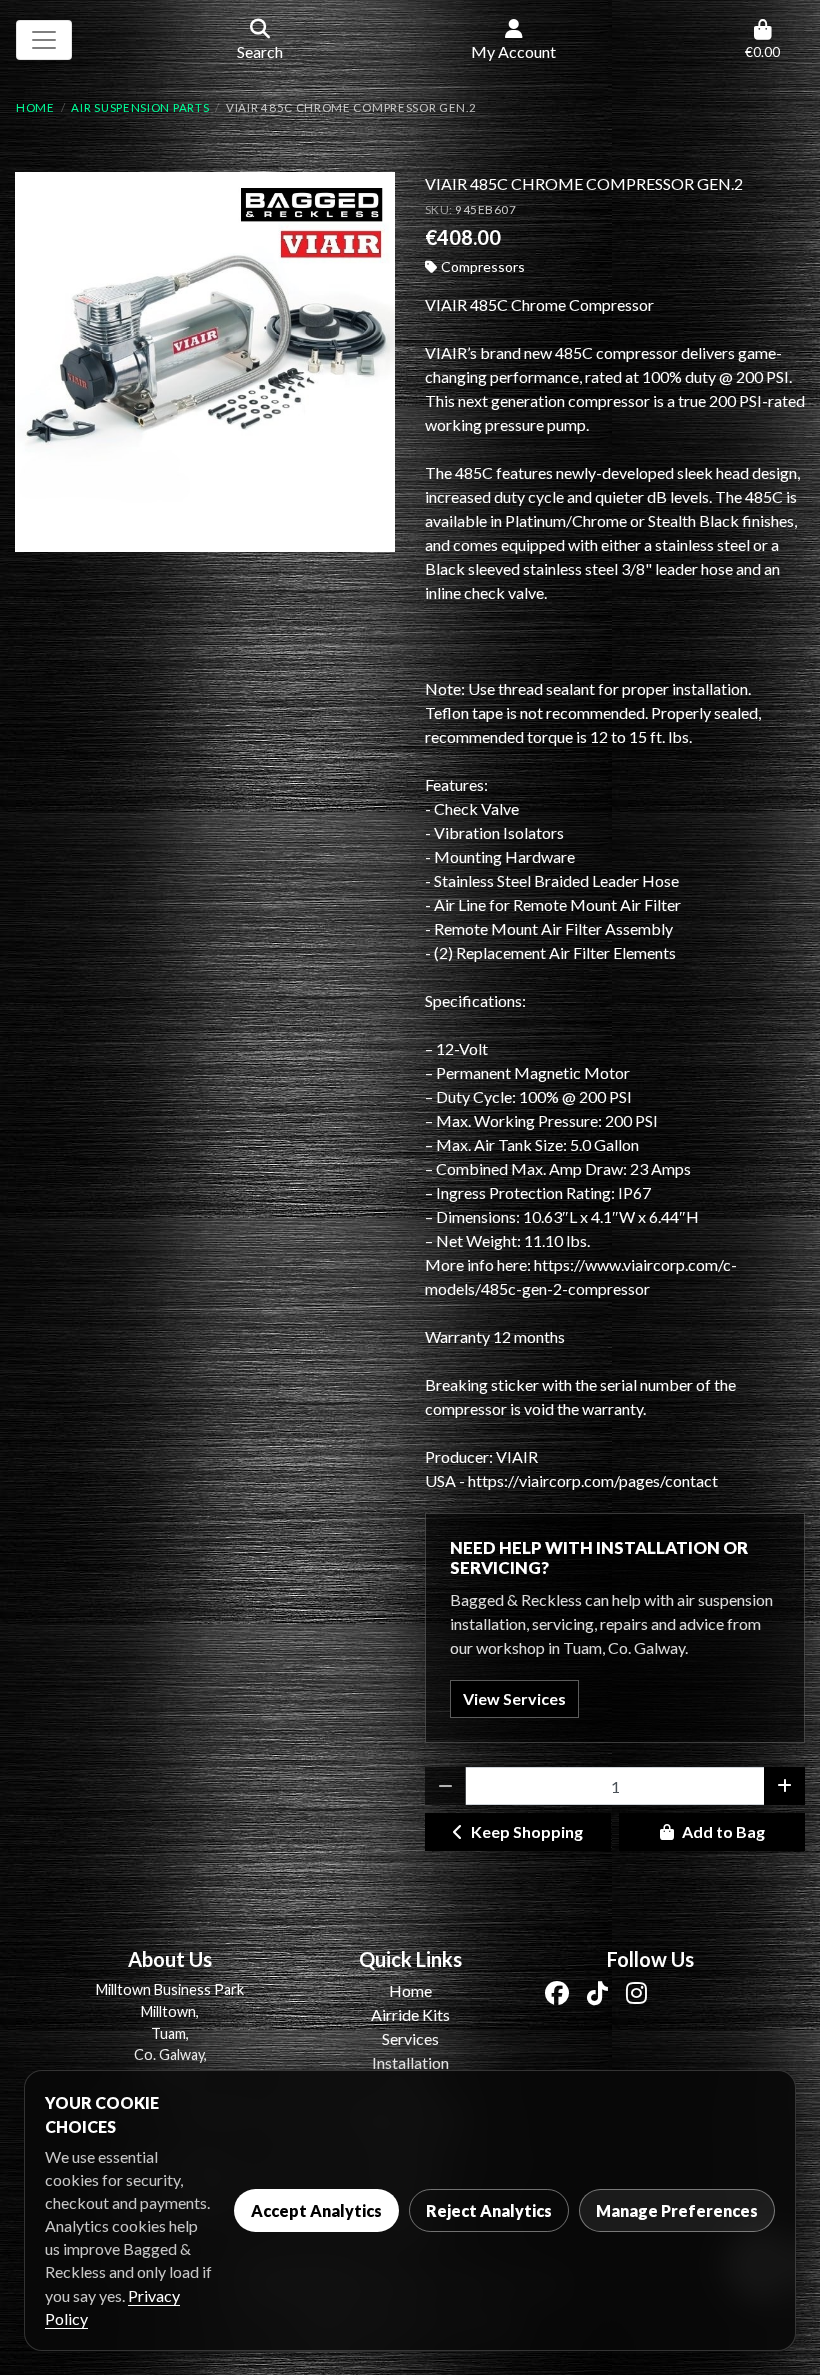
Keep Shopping (527, 1831)
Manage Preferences (677, 2210)
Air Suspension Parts (140, 107)
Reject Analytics (489, 2210)
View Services (514, 1698)
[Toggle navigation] (44, 40)
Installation (410, 2062)
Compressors (483, 266)
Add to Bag (723, 1831)
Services (410, 2038)
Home (35, 107)
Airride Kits (410, 2014)
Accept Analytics (316, 2210)
